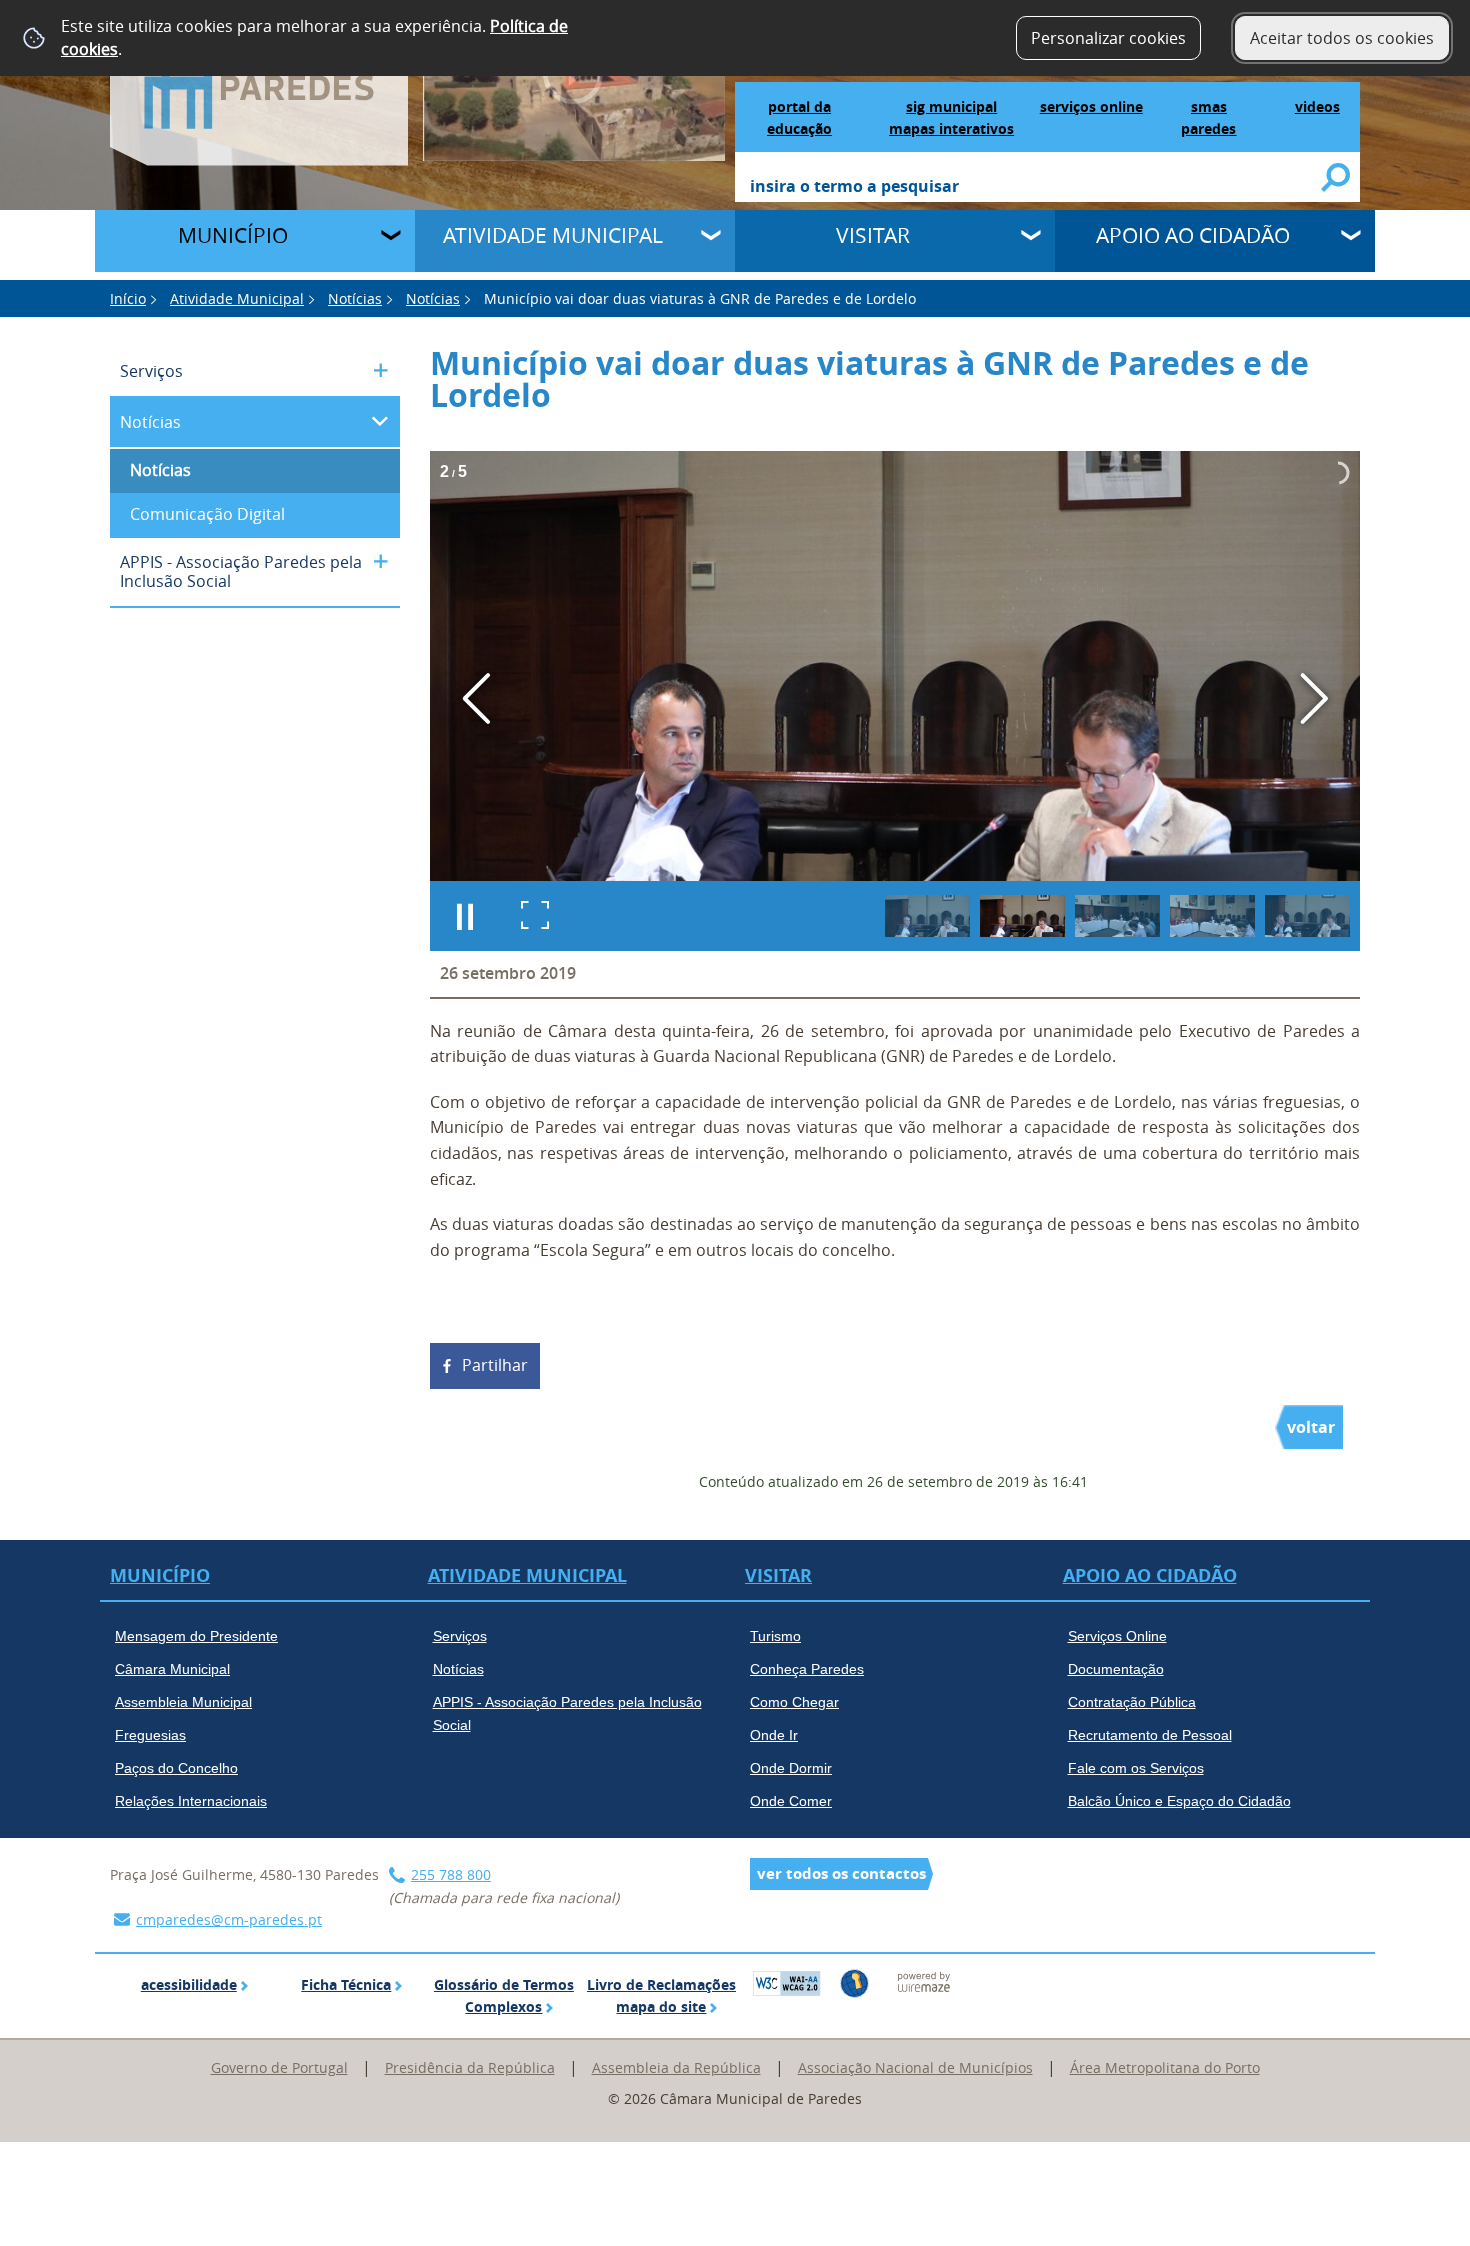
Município (233, 235)
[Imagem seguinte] (1313, 698)
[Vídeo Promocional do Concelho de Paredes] (574, 79)
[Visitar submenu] (1033, 238)
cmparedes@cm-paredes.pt (229, 1919)
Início (128, 298)
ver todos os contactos (841, 1873)
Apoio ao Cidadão (1193, 235)
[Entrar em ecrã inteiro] (535, 916)
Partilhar (495, 1365)
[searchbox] (1036, 188)
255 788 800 (451, 1874)
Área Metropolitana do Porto (1165, 2067)
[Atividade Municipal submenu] (713, 238)
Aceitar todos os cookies (1342, 38)
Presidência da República (470, 2067)
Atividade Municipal (553, 235)
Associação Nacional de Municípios (915, 2067)
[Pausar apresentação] (465, 916)
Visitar (873, 235)
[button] (927, 916)
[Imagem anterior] (476, 698)
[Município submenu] (393, 238)
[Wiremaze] (924, 1981)
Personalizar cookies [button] (1108, 38)
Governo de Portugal (279, 2067)
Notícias (355, 298)
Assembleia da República (676, 2067)
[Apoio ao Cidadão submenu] (1353, 238)
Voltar (1311, 1427)
